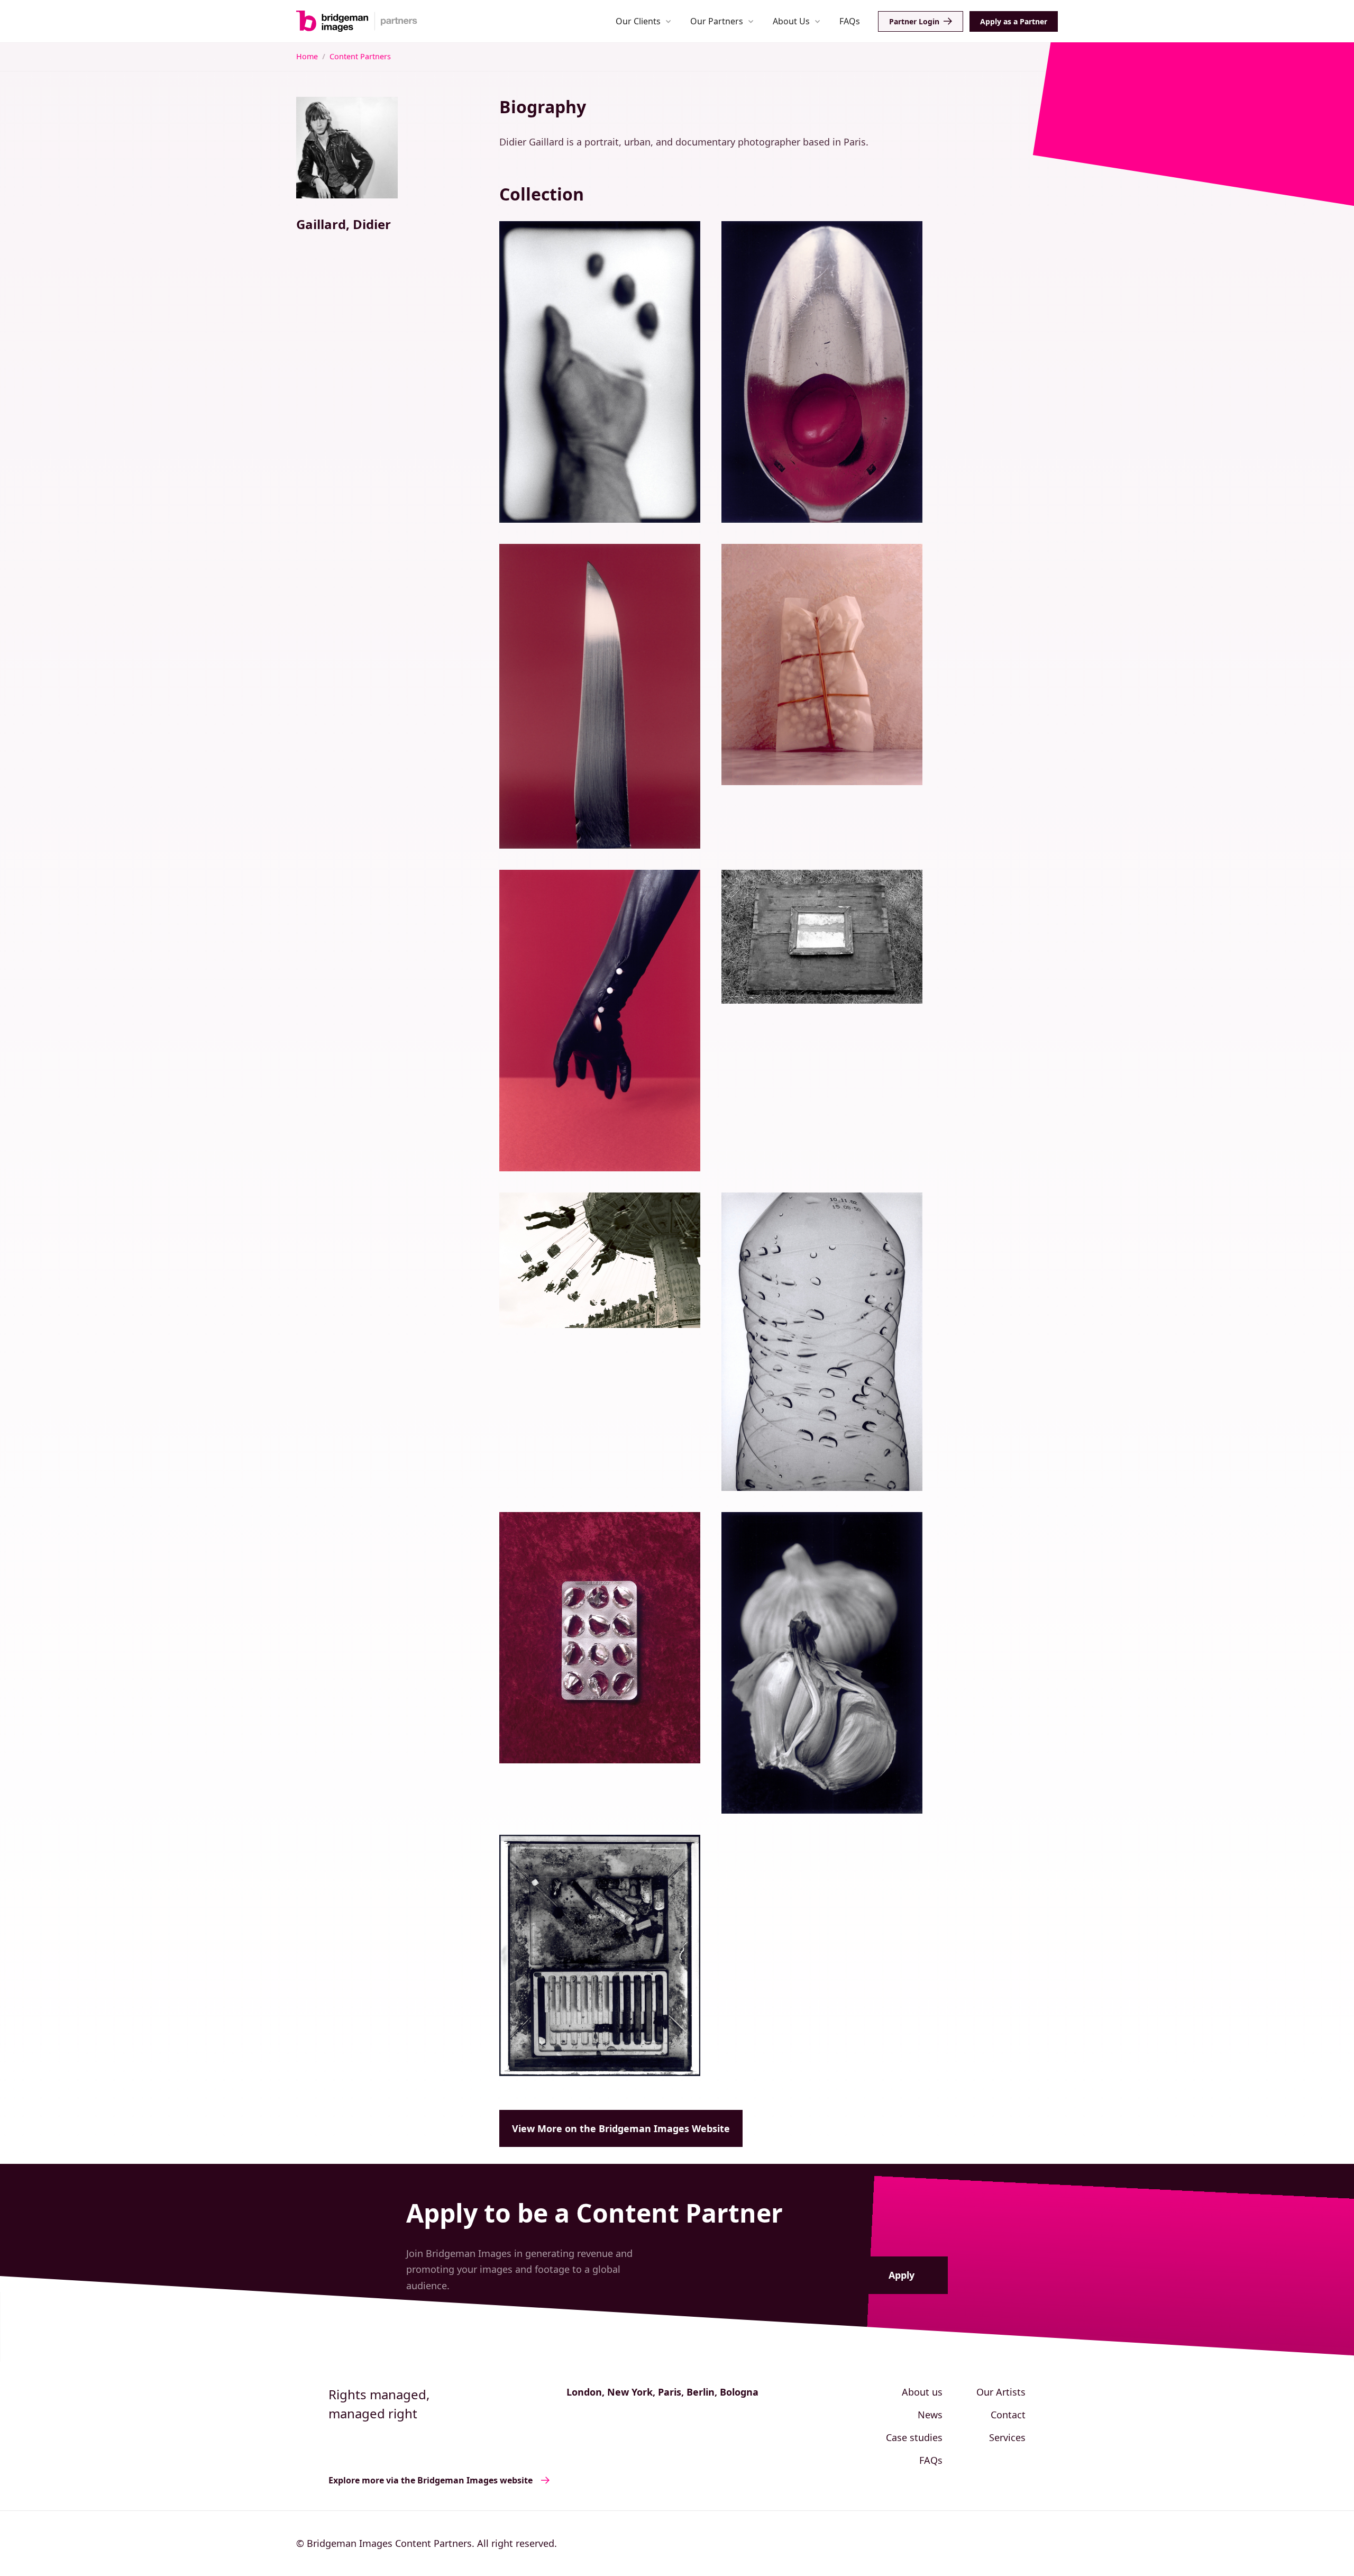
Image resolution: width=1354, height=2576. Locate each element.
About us (922, 2392)
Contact (1008, 2415)
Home (307, 56)
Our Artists (1001, 2392)
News (930, 2415)
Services (1007, 2437)
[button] (643, 21)
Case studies (914, 2437)
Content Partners (360, 56)
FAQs (850, 21)
